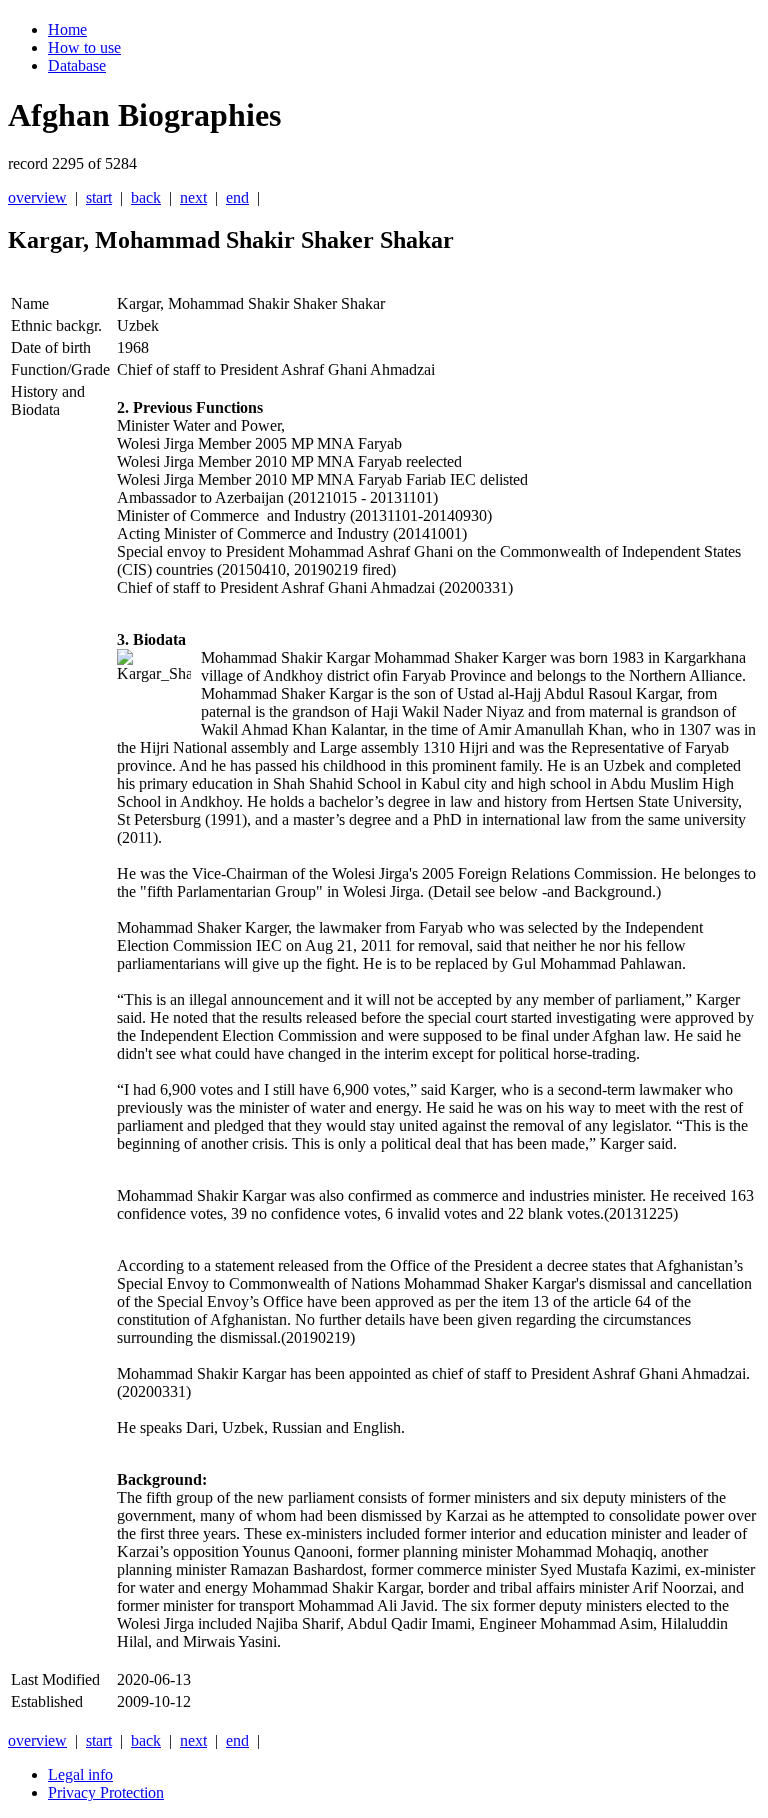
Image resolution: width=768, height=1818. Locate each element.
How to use (84, 47)
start (99, 197)
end (237, 197)
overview (37, 197)
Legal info (80, 1774)
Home (67, 29)
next (193, 197)
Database (77, 65)
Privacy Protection (106, 1792)
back (146, 197)
